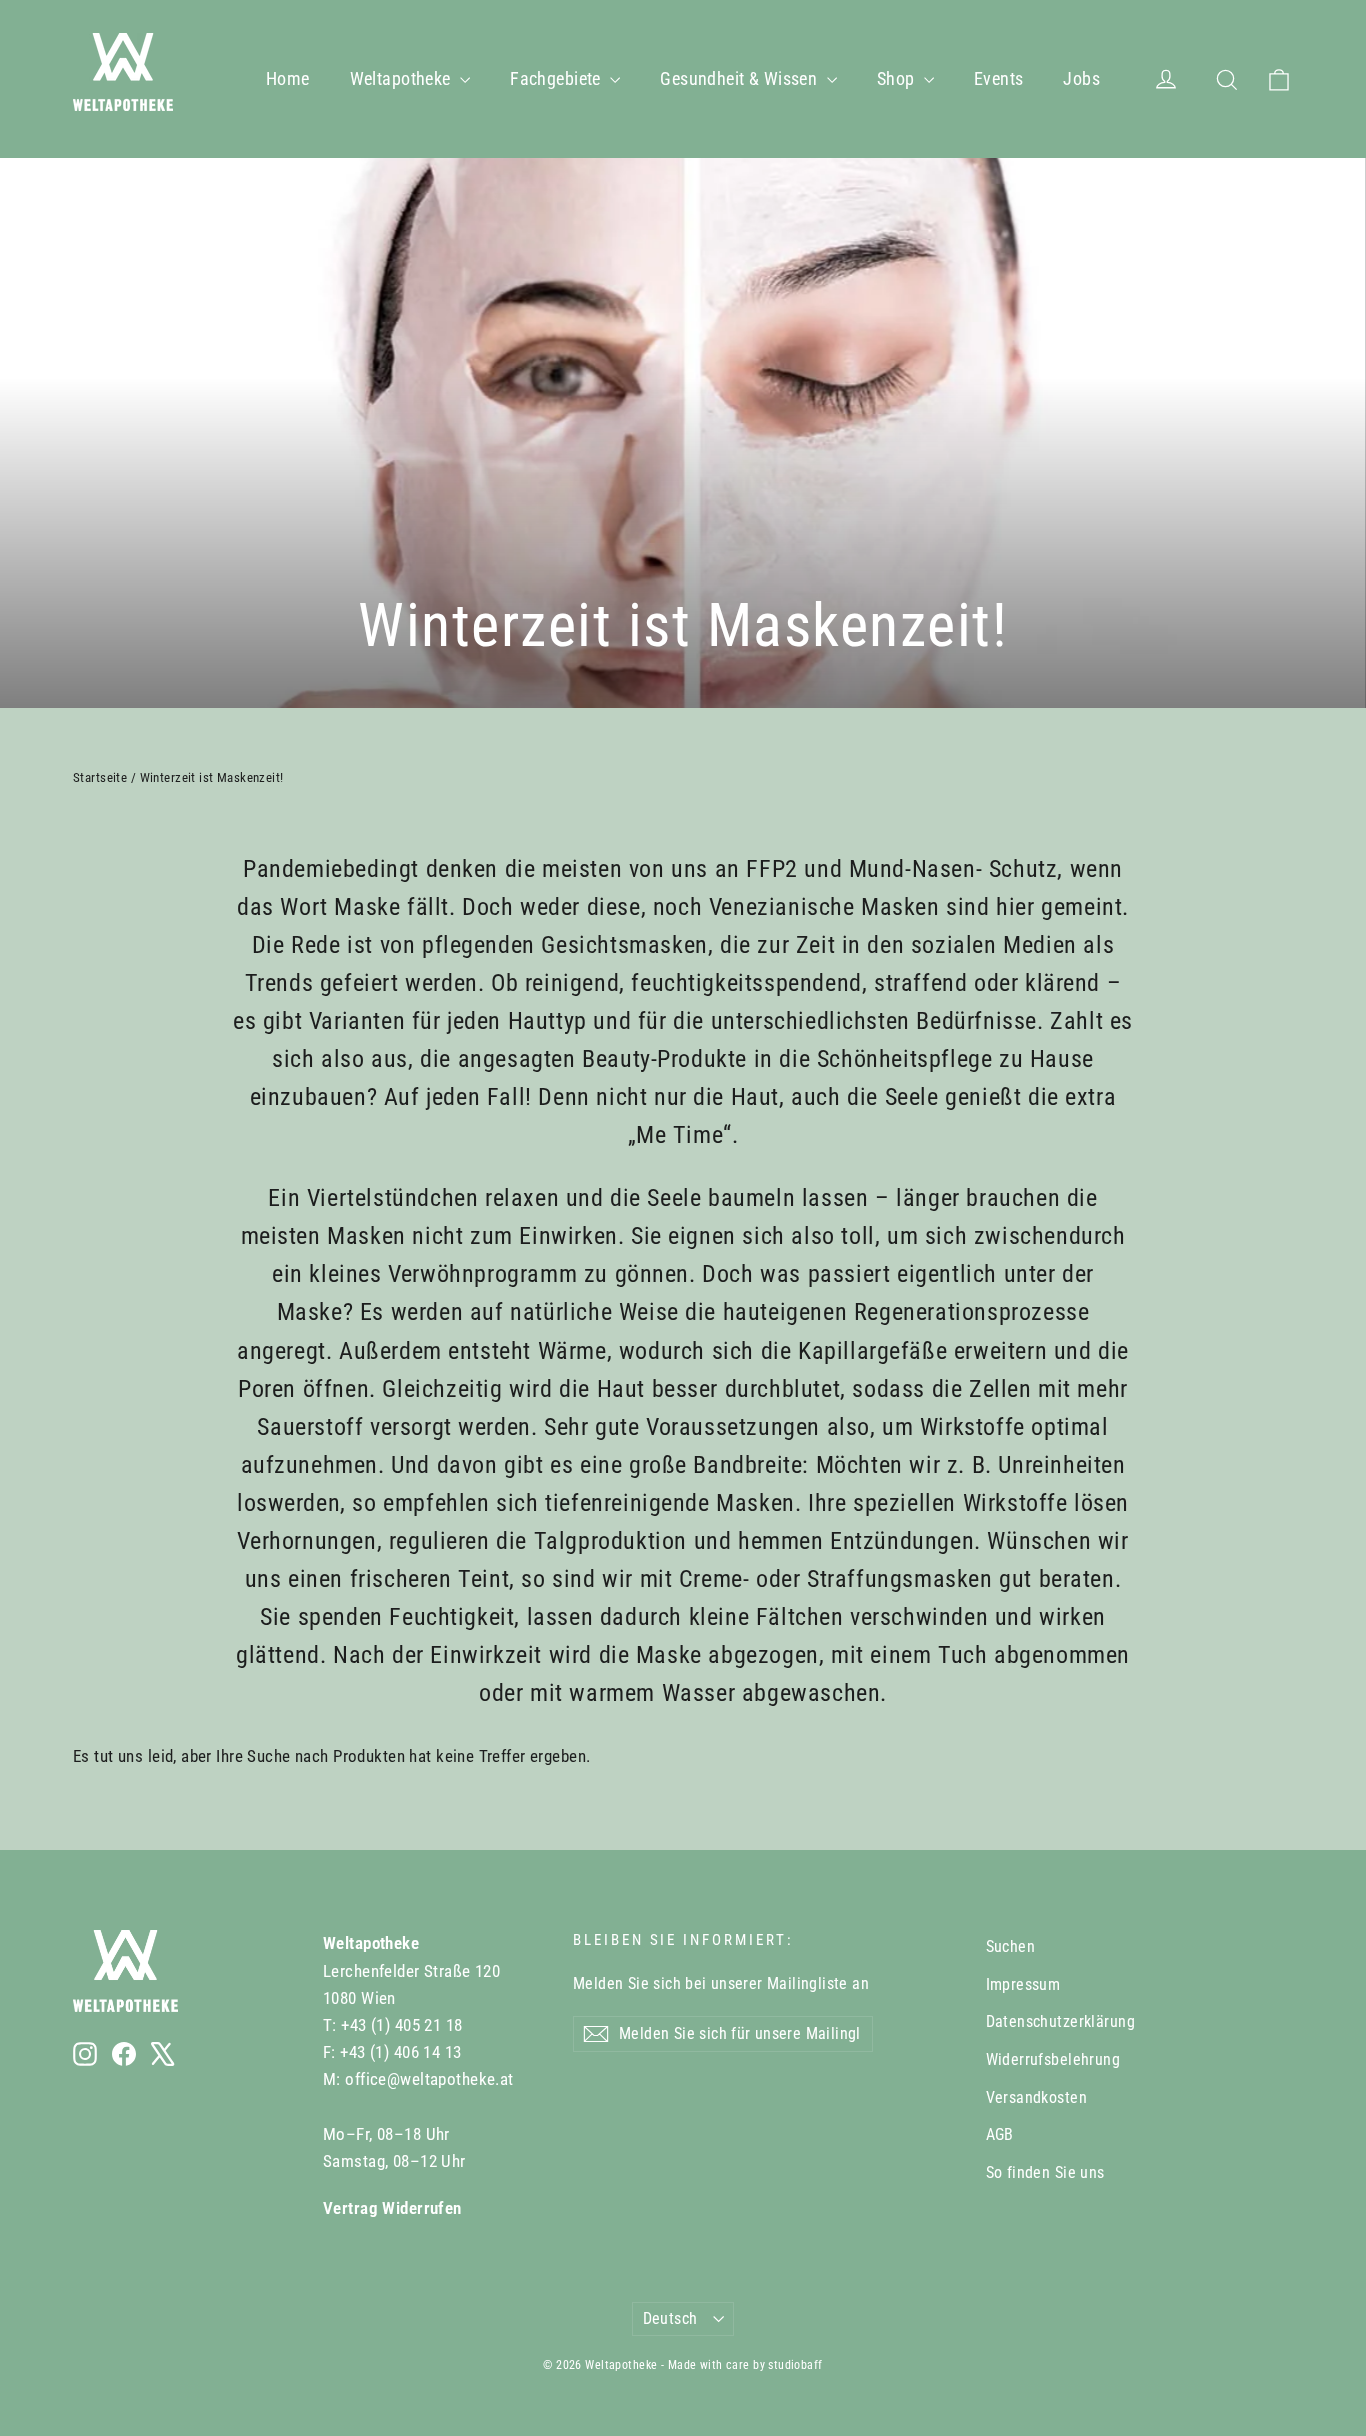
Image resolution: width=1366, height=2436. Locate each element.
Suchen (1011, 1946)
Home (288, 78)
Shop (898, 78)
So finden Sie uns (1045, 2172)
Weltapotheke (403, 78)
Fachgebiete (557, 78)
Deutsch (670, 2318)
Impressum (1023, 1984)
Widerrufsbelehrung (1053, 2059)
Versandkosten (1037, 2097)
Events (999, 78)
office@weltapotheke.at (429, 2079)
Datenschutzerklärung (1061, 2021)
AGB (1000, 2134)
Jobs (1081, 78)
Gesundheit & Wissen (741, 78)
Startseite (100, 777)
